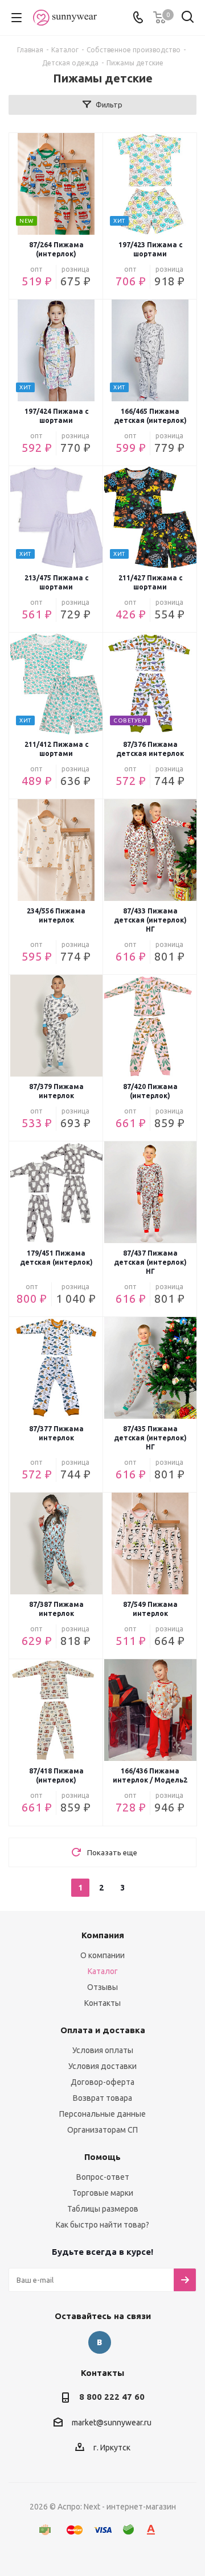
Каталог (103, 1971)
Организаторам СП (102, 2130)
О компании (102, 1955)
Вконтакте (100, 2342)
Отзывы (102, 1987)
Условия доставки (102, 2066)
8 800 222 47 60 (112, 2397)
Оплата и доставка (103, 2030)
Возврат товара (102, 2098)
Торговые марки (103, 2193)
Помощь (102, 2157)
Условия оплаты (103, 2050)
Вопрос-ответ (103, 2177)
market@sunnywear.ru (112, 2423)
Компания (103, 1935)
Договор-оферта (102, 2082)
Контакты (102, 2003)
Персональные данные (102, 2114)
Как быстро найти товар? (102, 2225)
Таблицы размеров (103, 2209)
